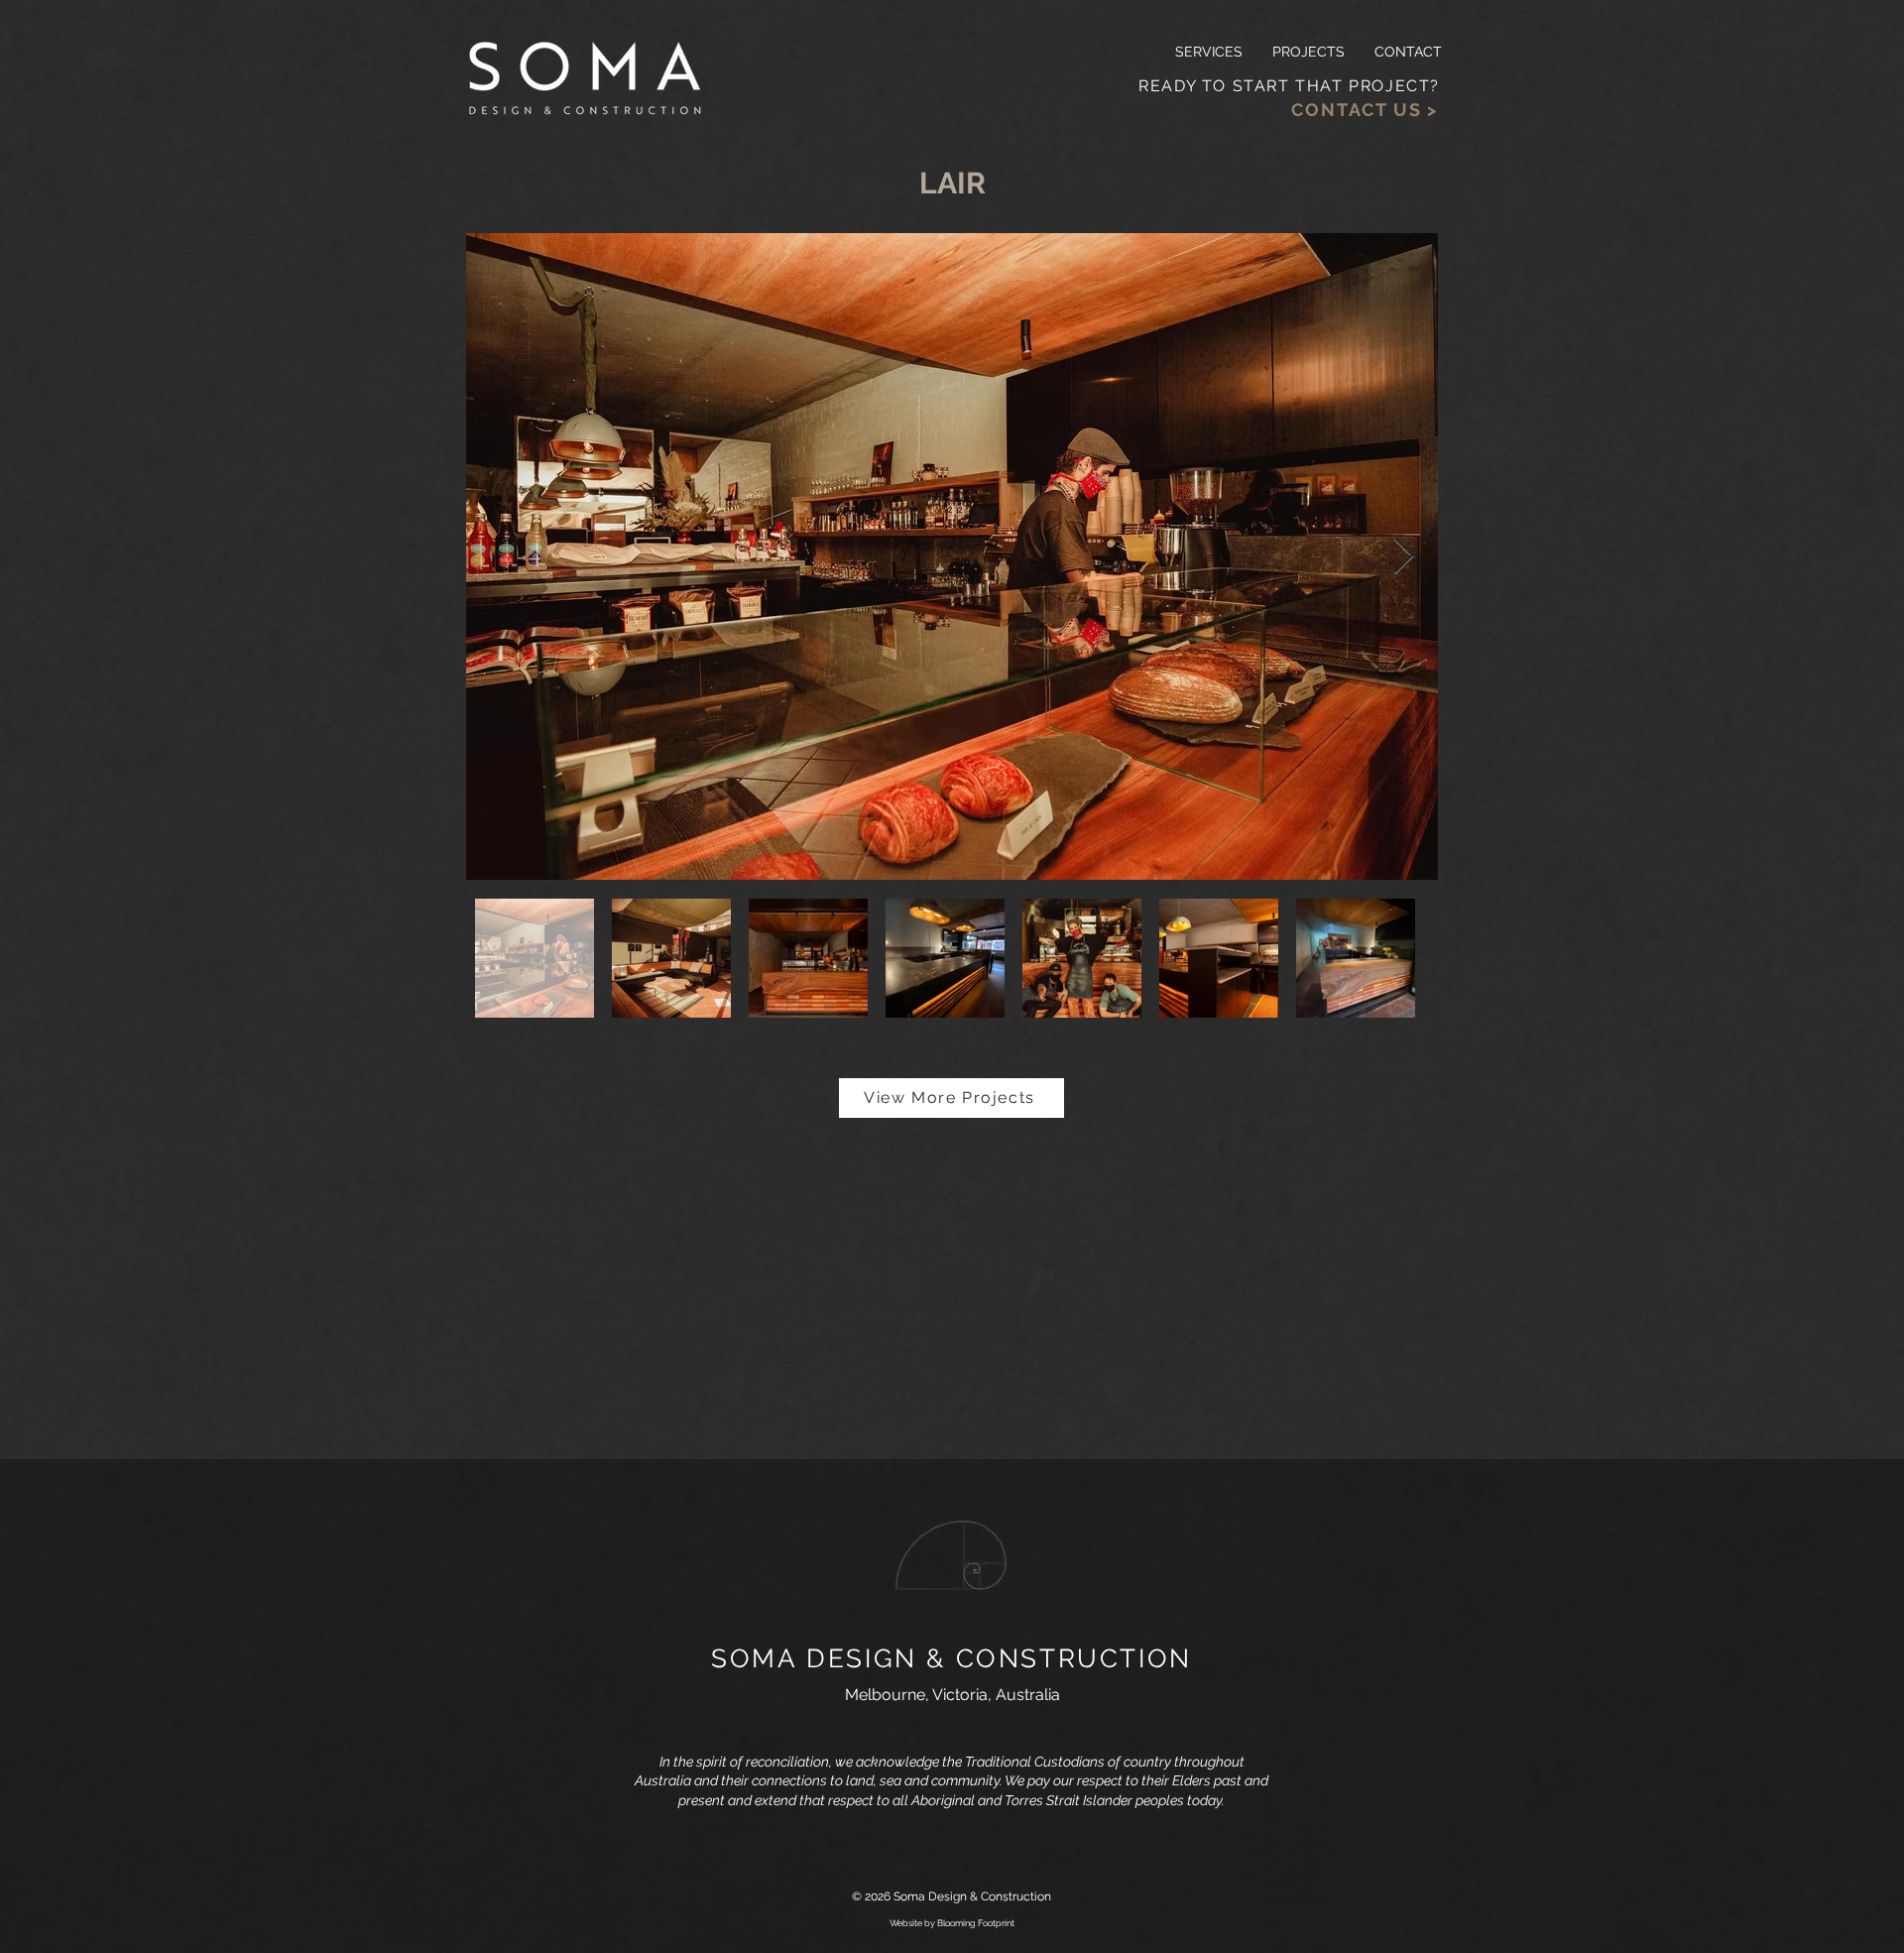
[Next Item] (1404, 557)
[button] (1309, 52)
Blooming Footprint (976, 1923)
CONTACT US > (1365, 110)
